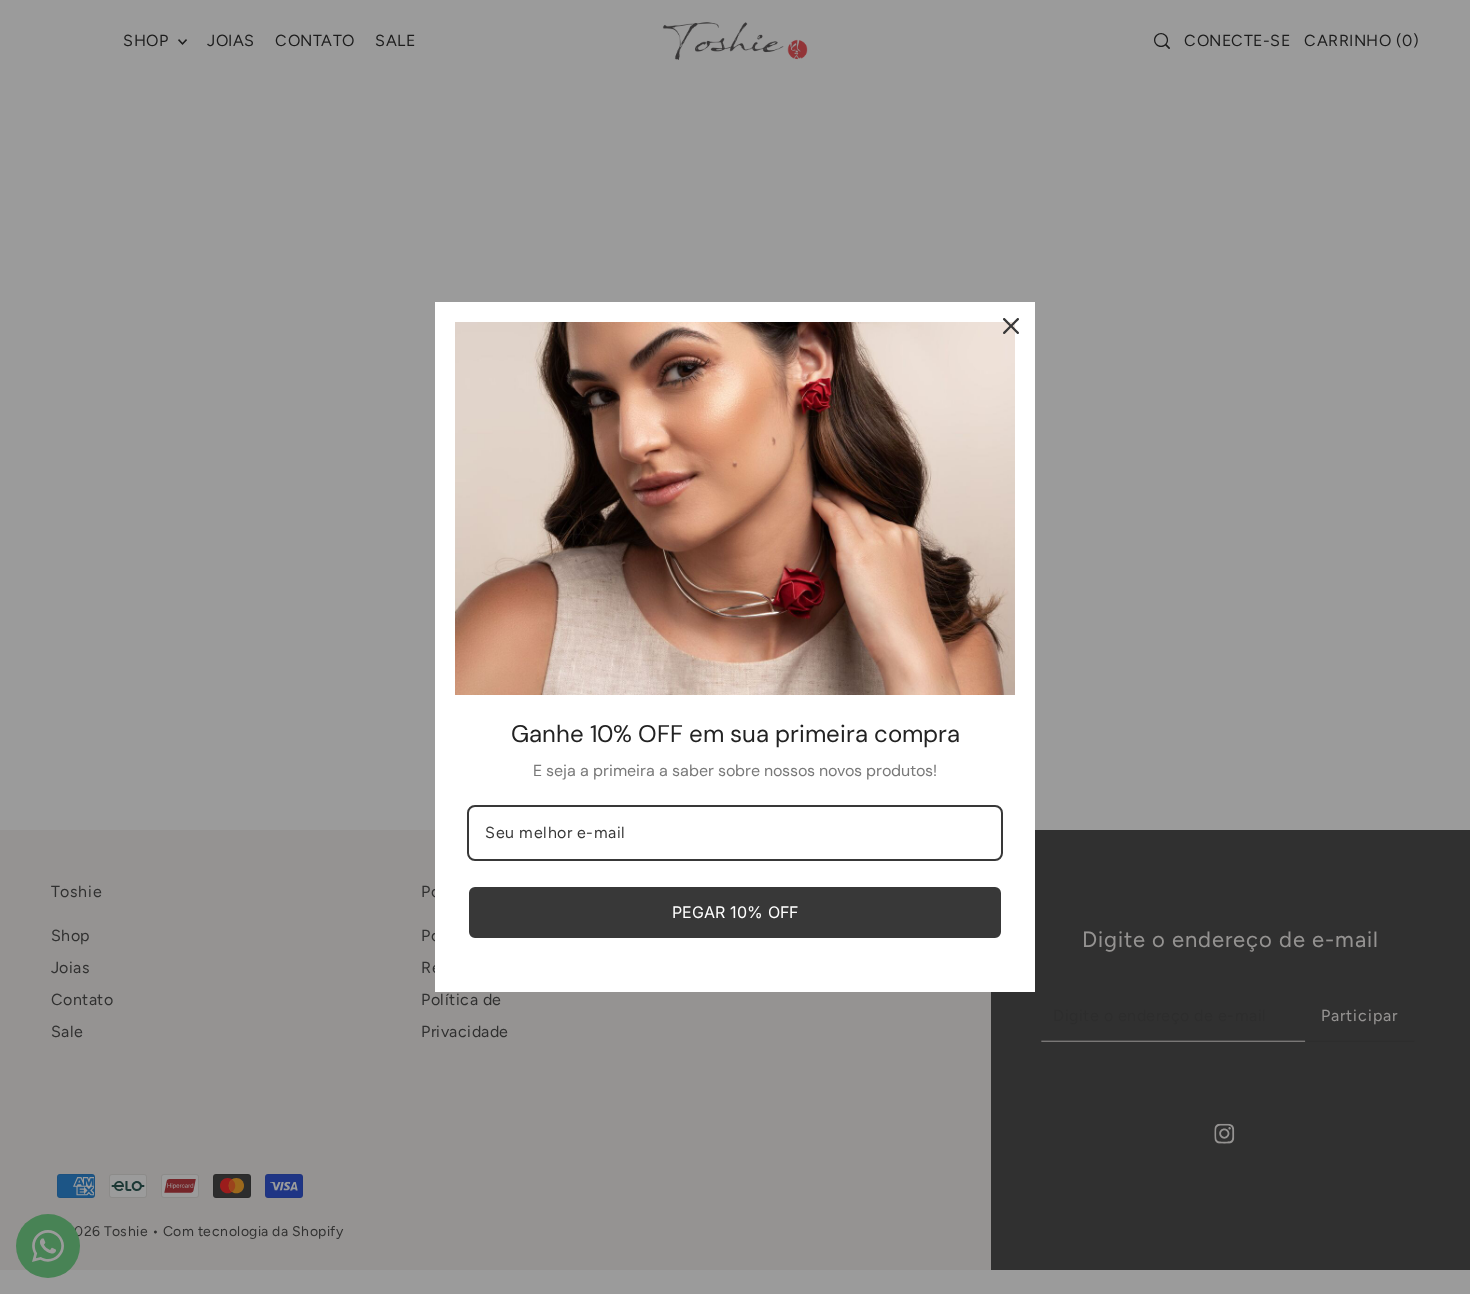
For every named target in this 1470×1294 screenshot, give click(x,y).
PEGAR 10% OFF (735, 912)
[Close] (1011, 326)
